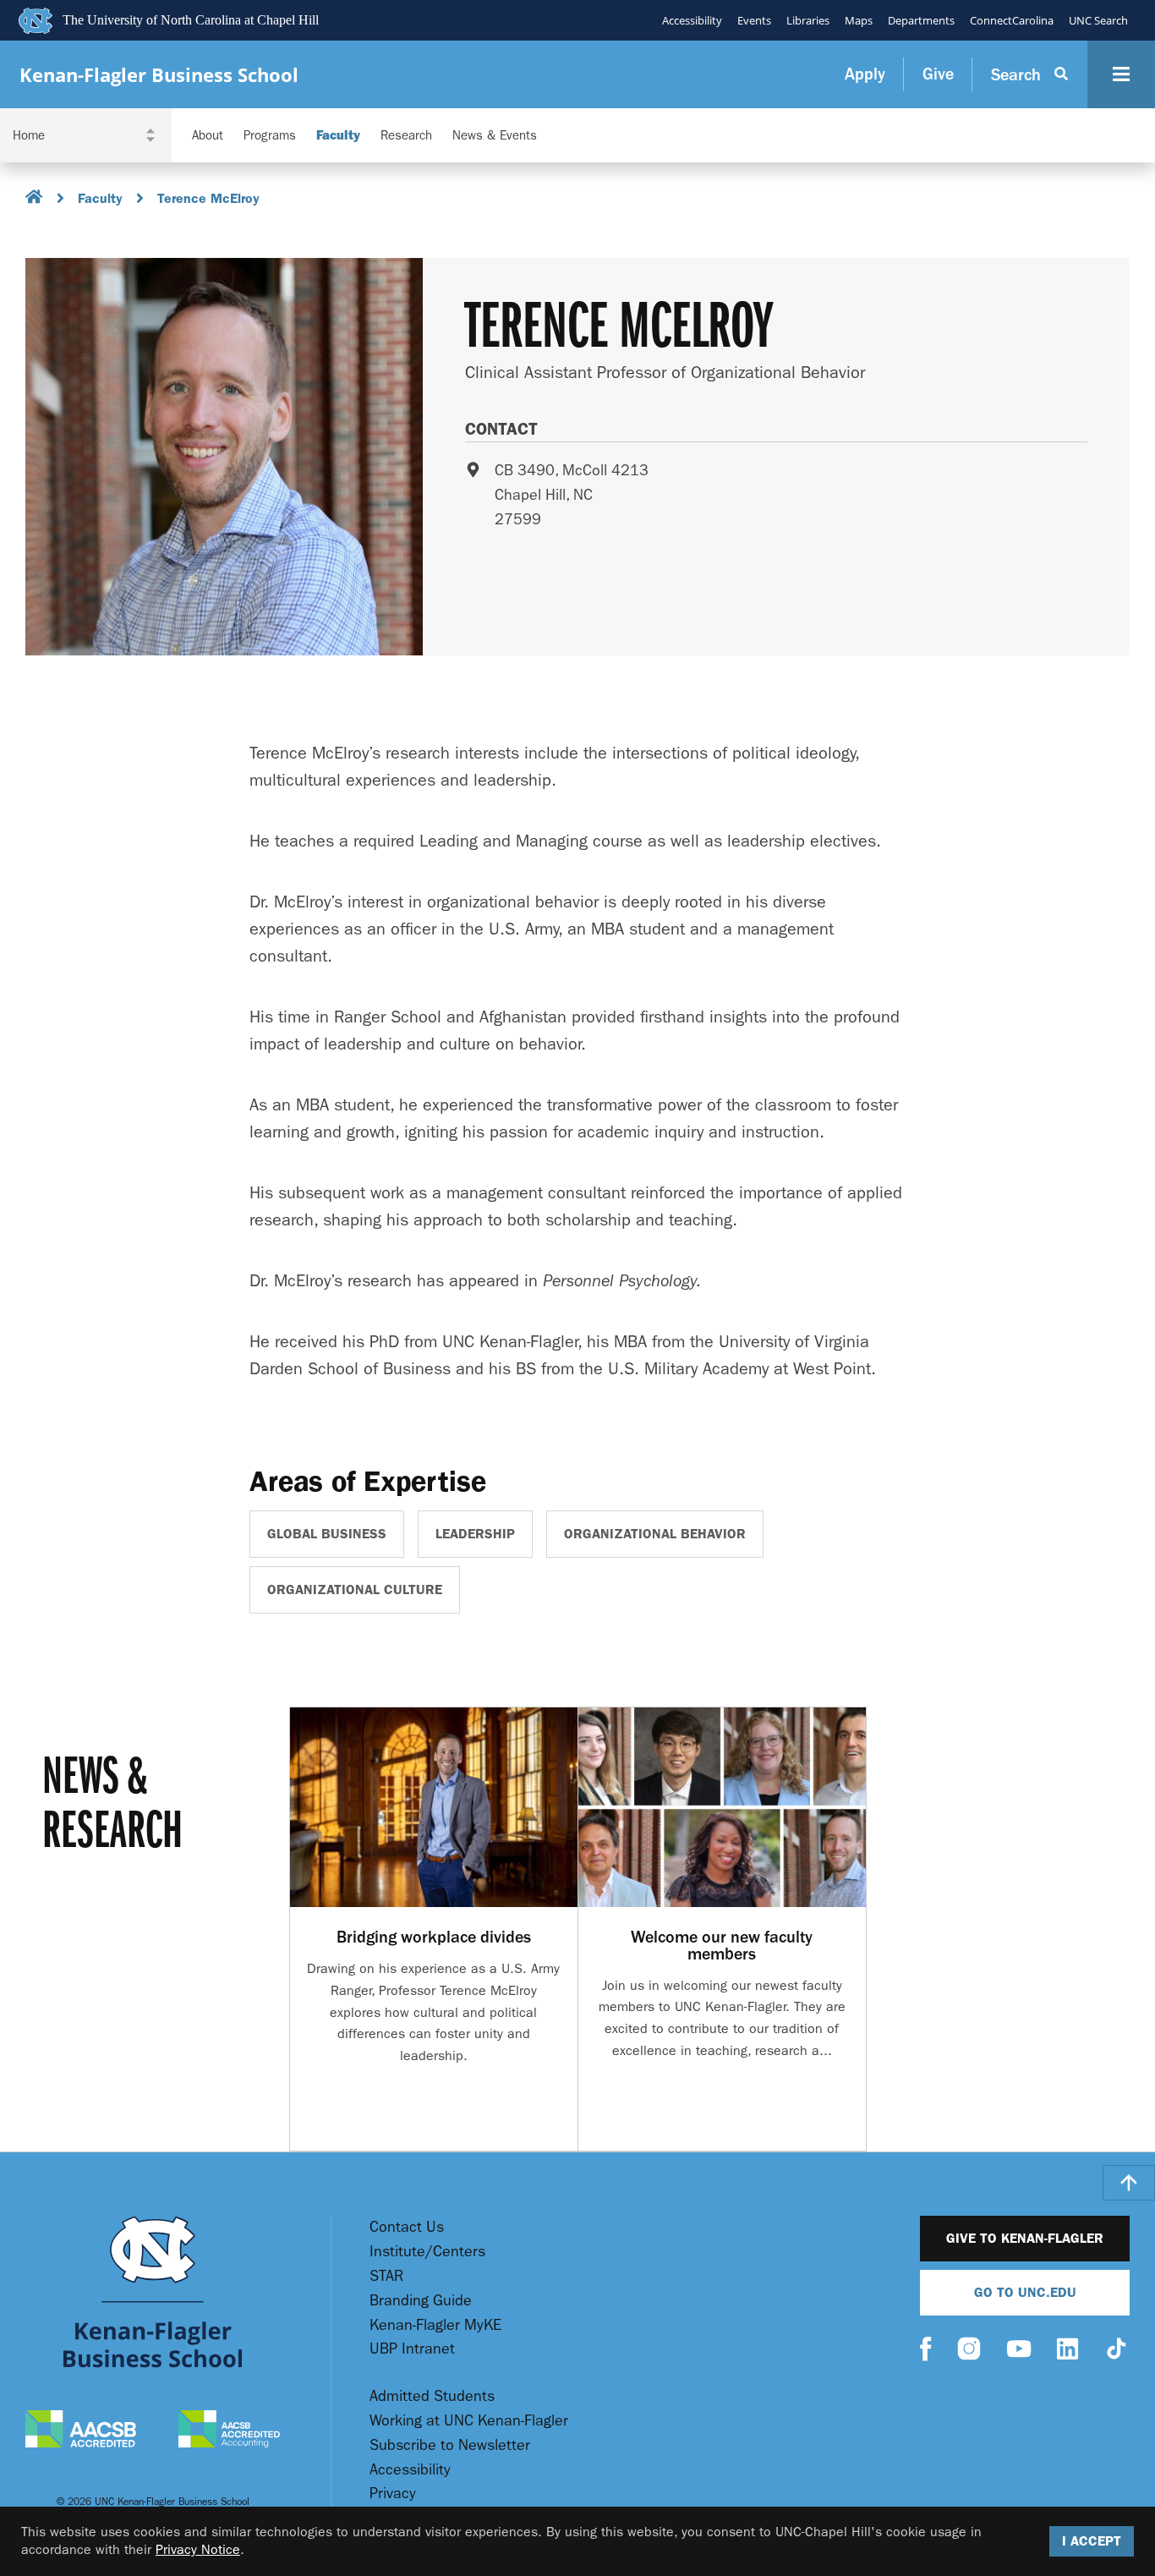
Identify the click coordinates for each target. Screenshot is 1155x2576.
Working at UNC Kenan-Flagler (469, 2421)
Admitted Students (432, 2396)
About (208, 136)
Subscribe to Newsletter (450, 2445)
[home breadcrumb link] (34, 199)
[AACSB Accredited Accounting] (229, 2431)
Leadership (475, 1534)
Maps (859, 20)
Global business (327, 1534)
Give (938, 74)
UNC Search (1098, 20)
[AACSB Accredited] (81, 2431)
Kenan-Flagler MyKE (435, 2325)
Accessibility (692, 20)
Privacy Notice (198, 2549)
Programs (270, 136)
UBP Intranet (412, 2349)
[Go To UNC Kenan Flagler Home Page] (153, 2291)
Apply (865, 74)
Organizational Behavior (655, 1534)
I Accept (1092, 2541)
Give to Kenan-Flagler (1025, 2238)
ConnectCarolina (1012, 20)
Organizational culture (355, 1589)
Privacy (393, 2494)
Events (754, 20)
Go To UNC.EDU (1025, 2292)
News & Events (495, 136)
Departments (921, 20)
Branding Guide (421, 2301)
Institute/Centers (427, 2252)
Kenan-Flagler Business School (159, 75)
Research (406, 136)
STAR (386, 2276)
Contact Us (407, 2227)
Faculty (338, 136)
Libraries (808, 20)
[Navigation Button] (1121, 74)
